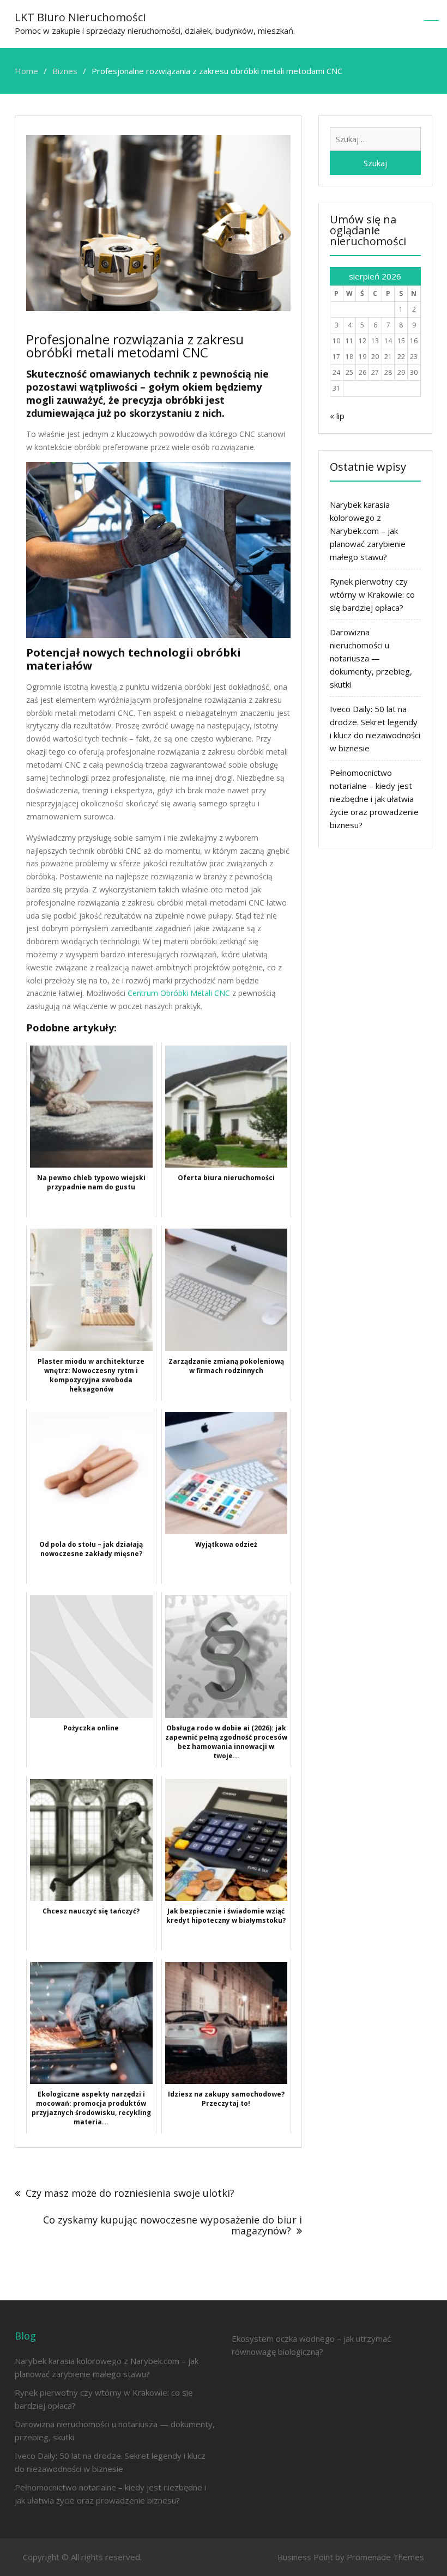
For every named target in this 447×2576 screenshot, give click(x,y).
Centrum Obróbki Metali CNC (179, 993)
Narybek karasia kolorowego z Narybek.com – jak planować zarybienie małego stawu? (368, 531)
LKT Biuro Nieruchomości (80, 17)
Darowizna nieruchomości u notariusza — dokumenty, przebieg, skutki (371, 658)
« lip (337, 416)
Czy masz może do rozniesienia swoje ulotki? (130, 2193)
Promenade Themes (385, 2557)
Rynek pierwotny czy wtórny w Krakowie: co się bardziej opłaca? (372, 594)
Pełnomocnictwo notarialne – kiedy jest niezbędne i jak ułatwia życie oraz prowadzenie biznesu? (374, 799)
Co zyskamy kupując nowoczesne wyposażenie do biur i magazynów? (173, 2225)
